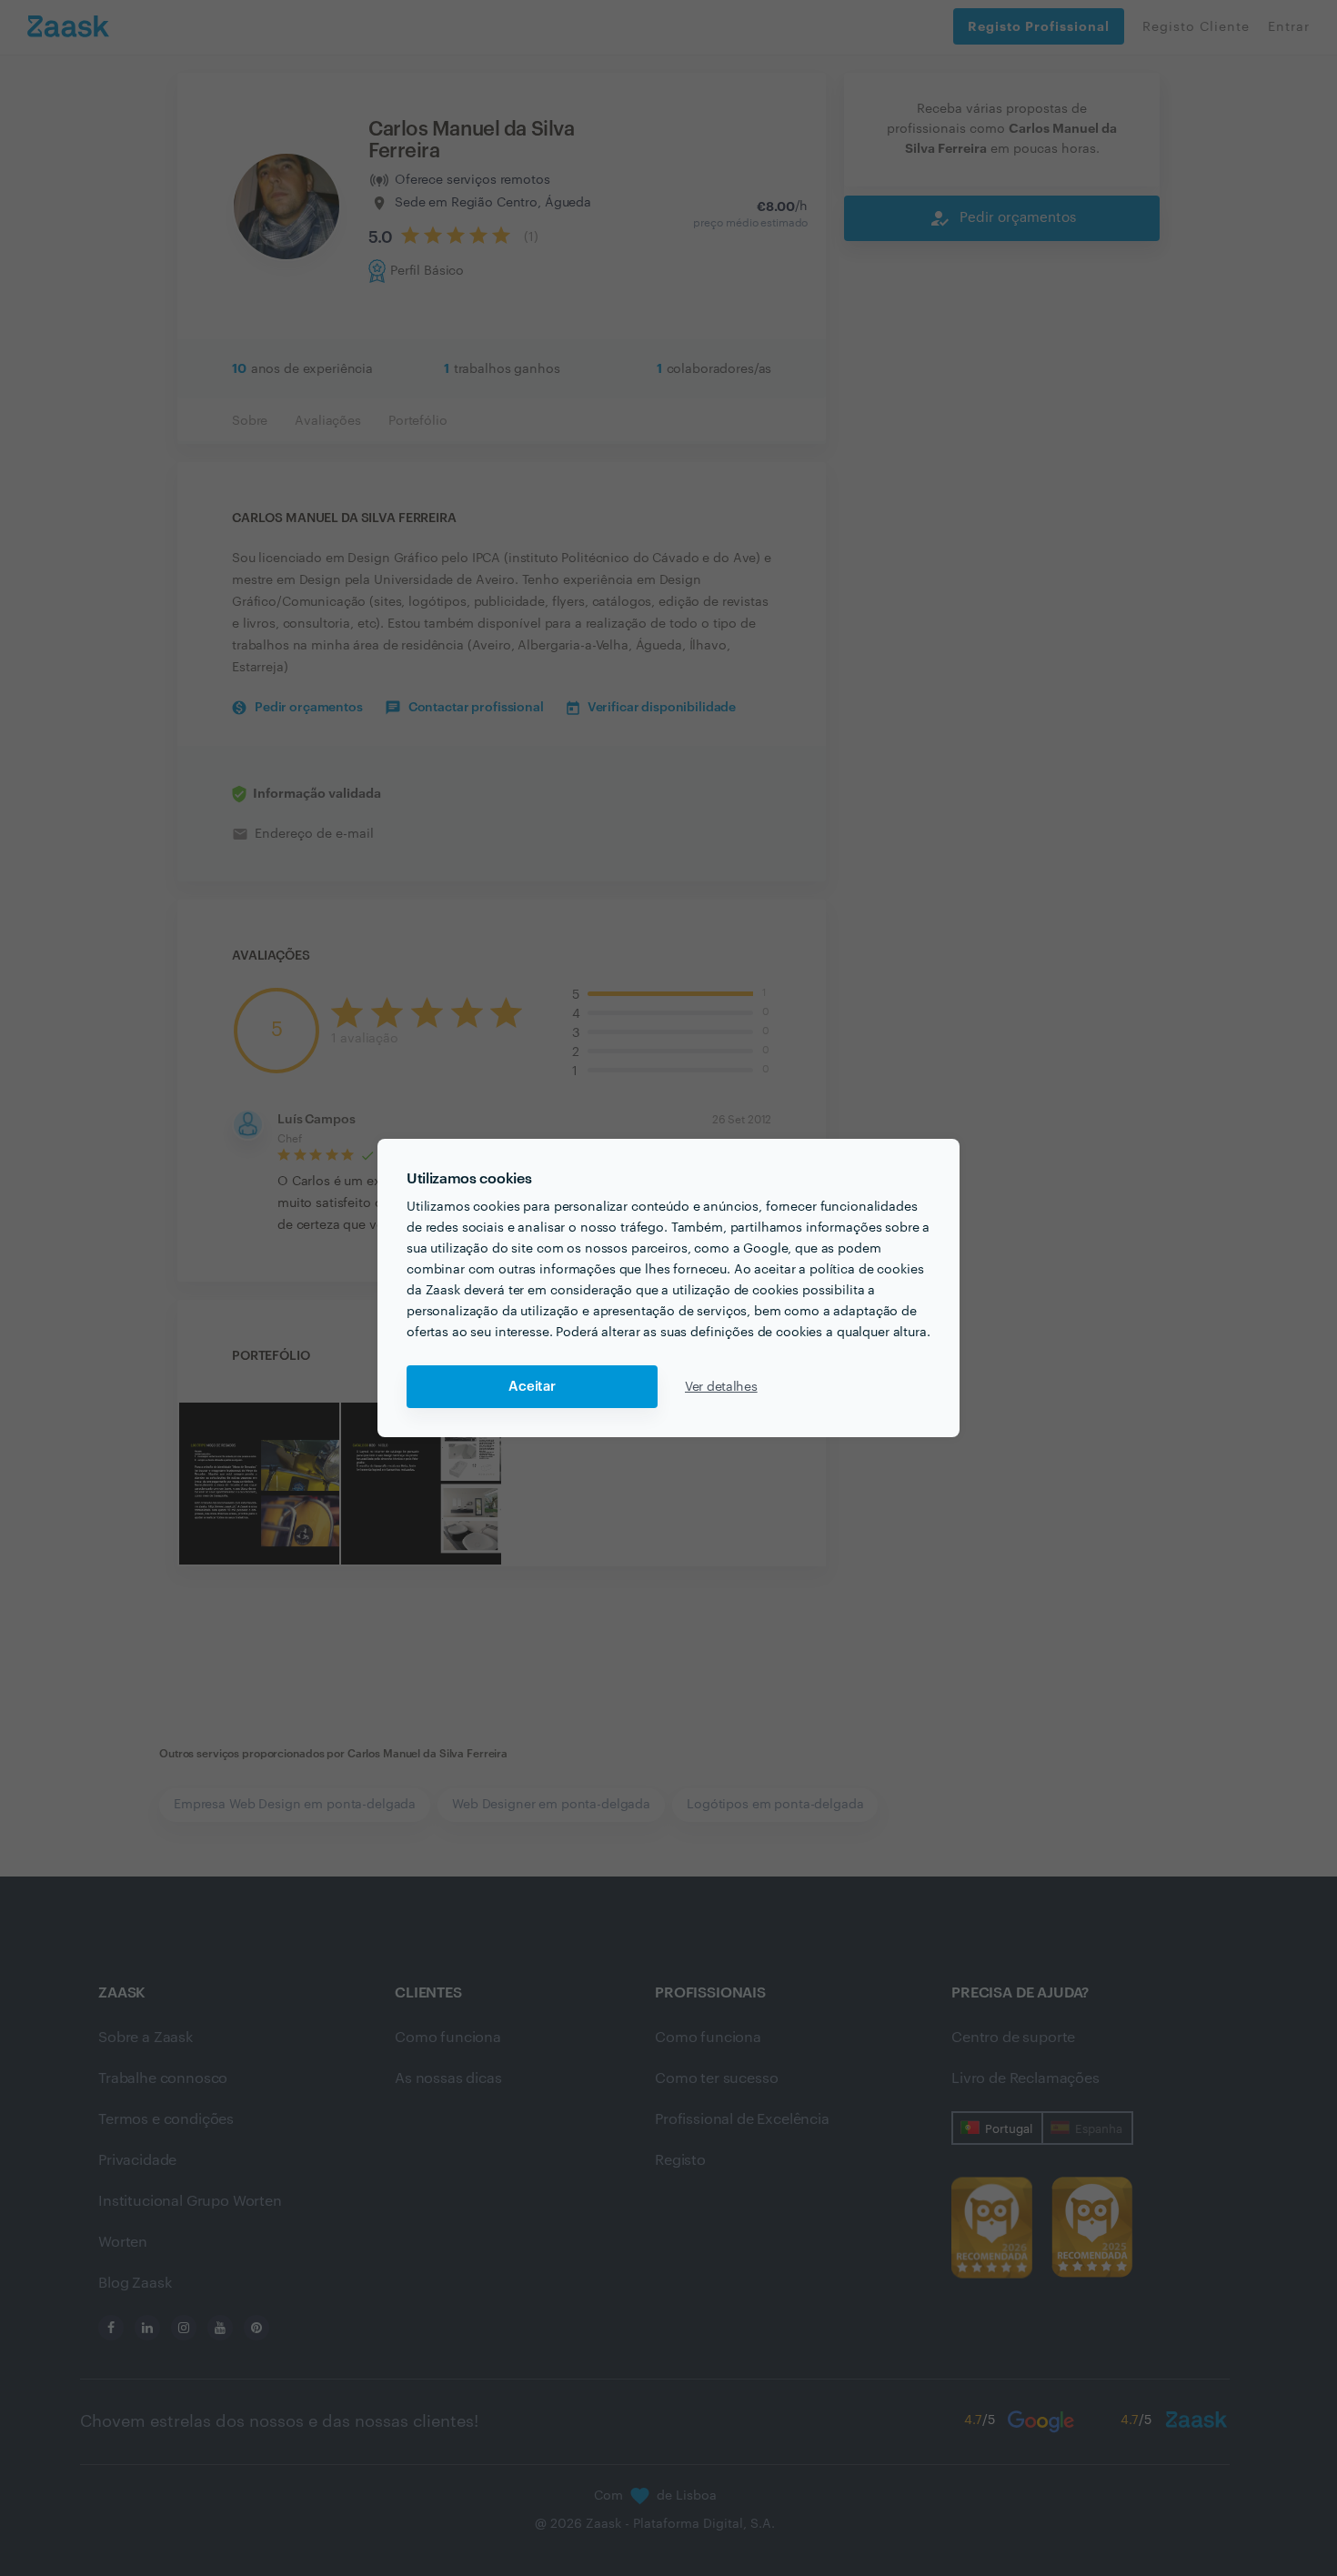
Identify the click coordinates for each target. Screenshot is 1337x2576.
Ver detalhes (721, 1387)
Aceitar (532, 1387)
